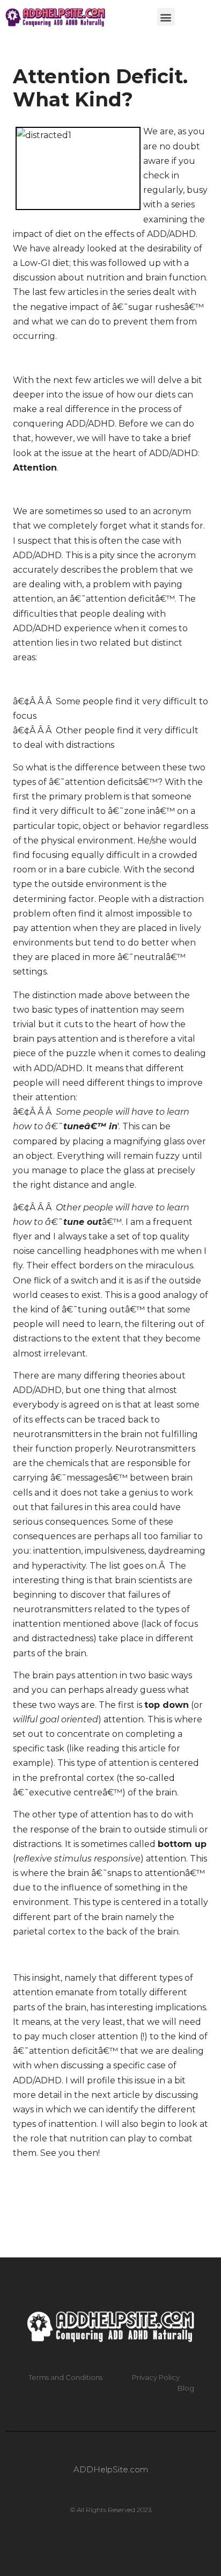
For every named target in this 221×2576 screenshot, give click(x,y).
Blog (186, 2388)
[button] (166, 17)
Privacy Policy (156, 2377)
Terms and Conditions (65, 2377)
